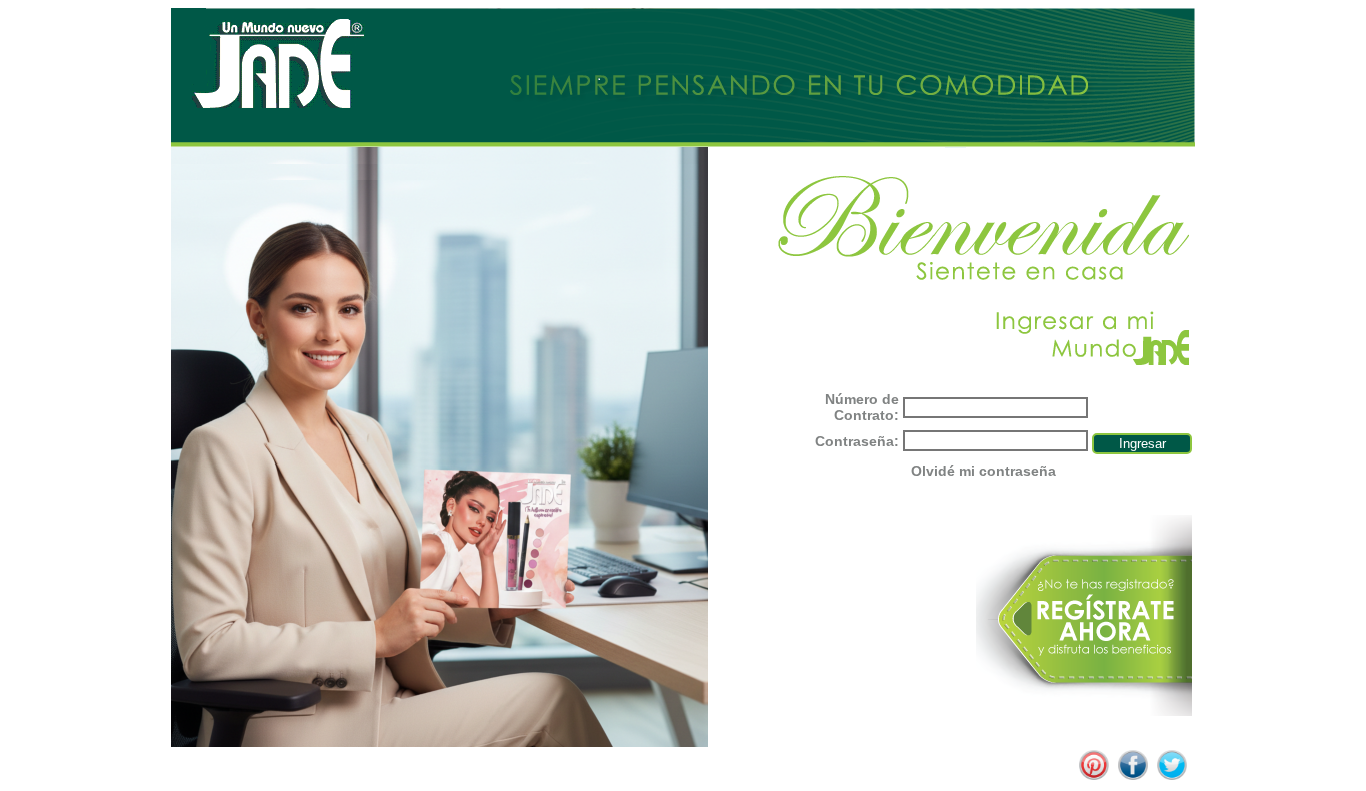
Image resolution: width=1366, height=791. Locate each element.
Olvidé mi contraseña (983, 471)
